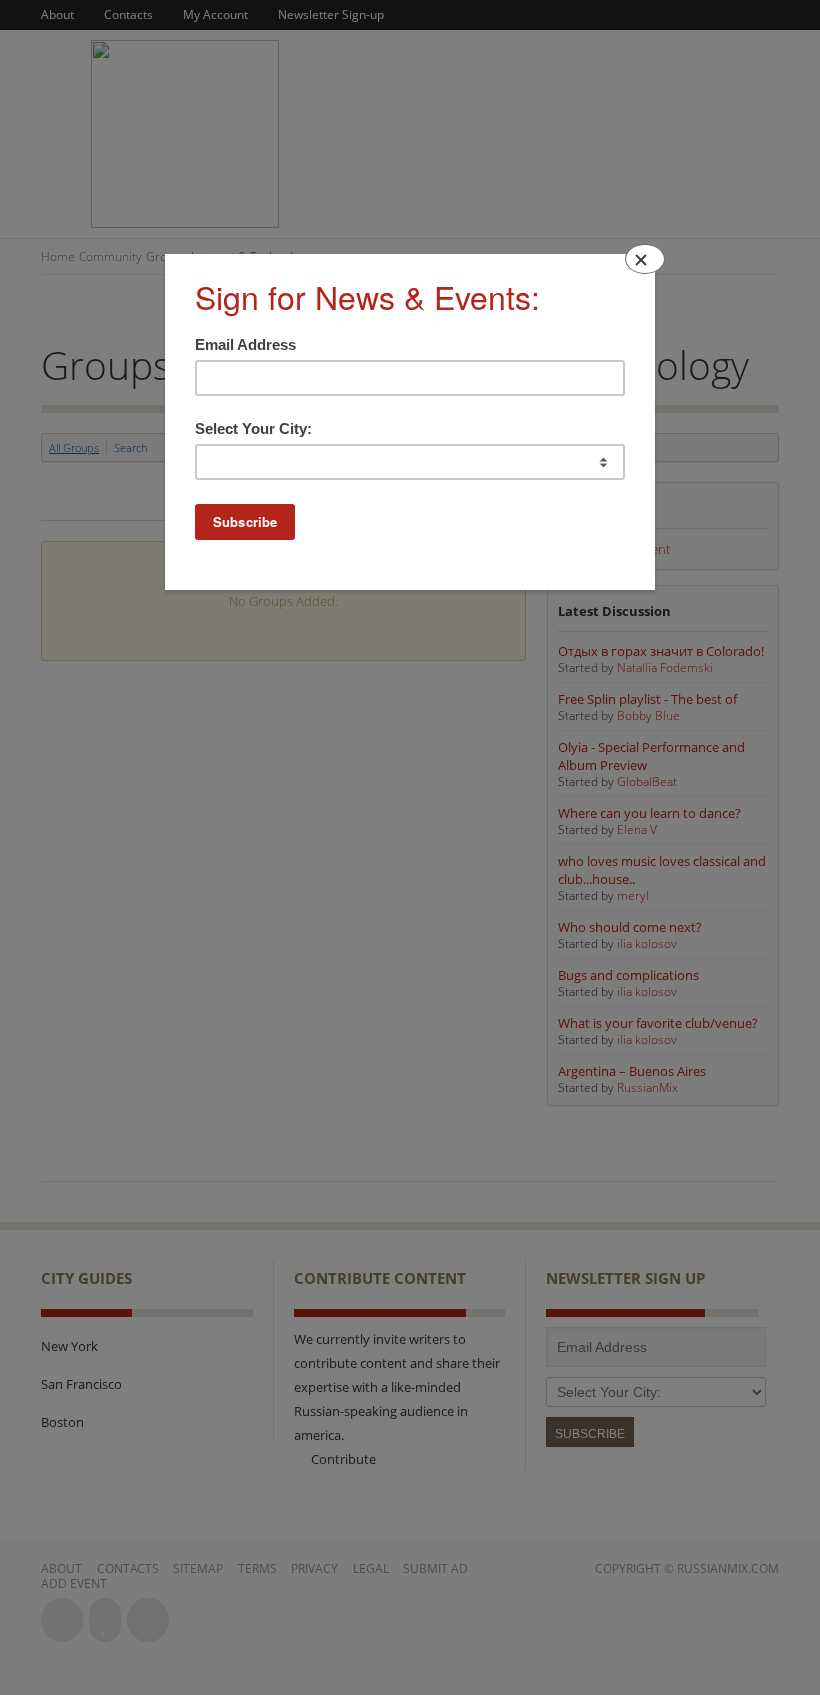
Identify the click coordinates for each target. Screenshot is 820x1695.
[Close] (645, 259)
